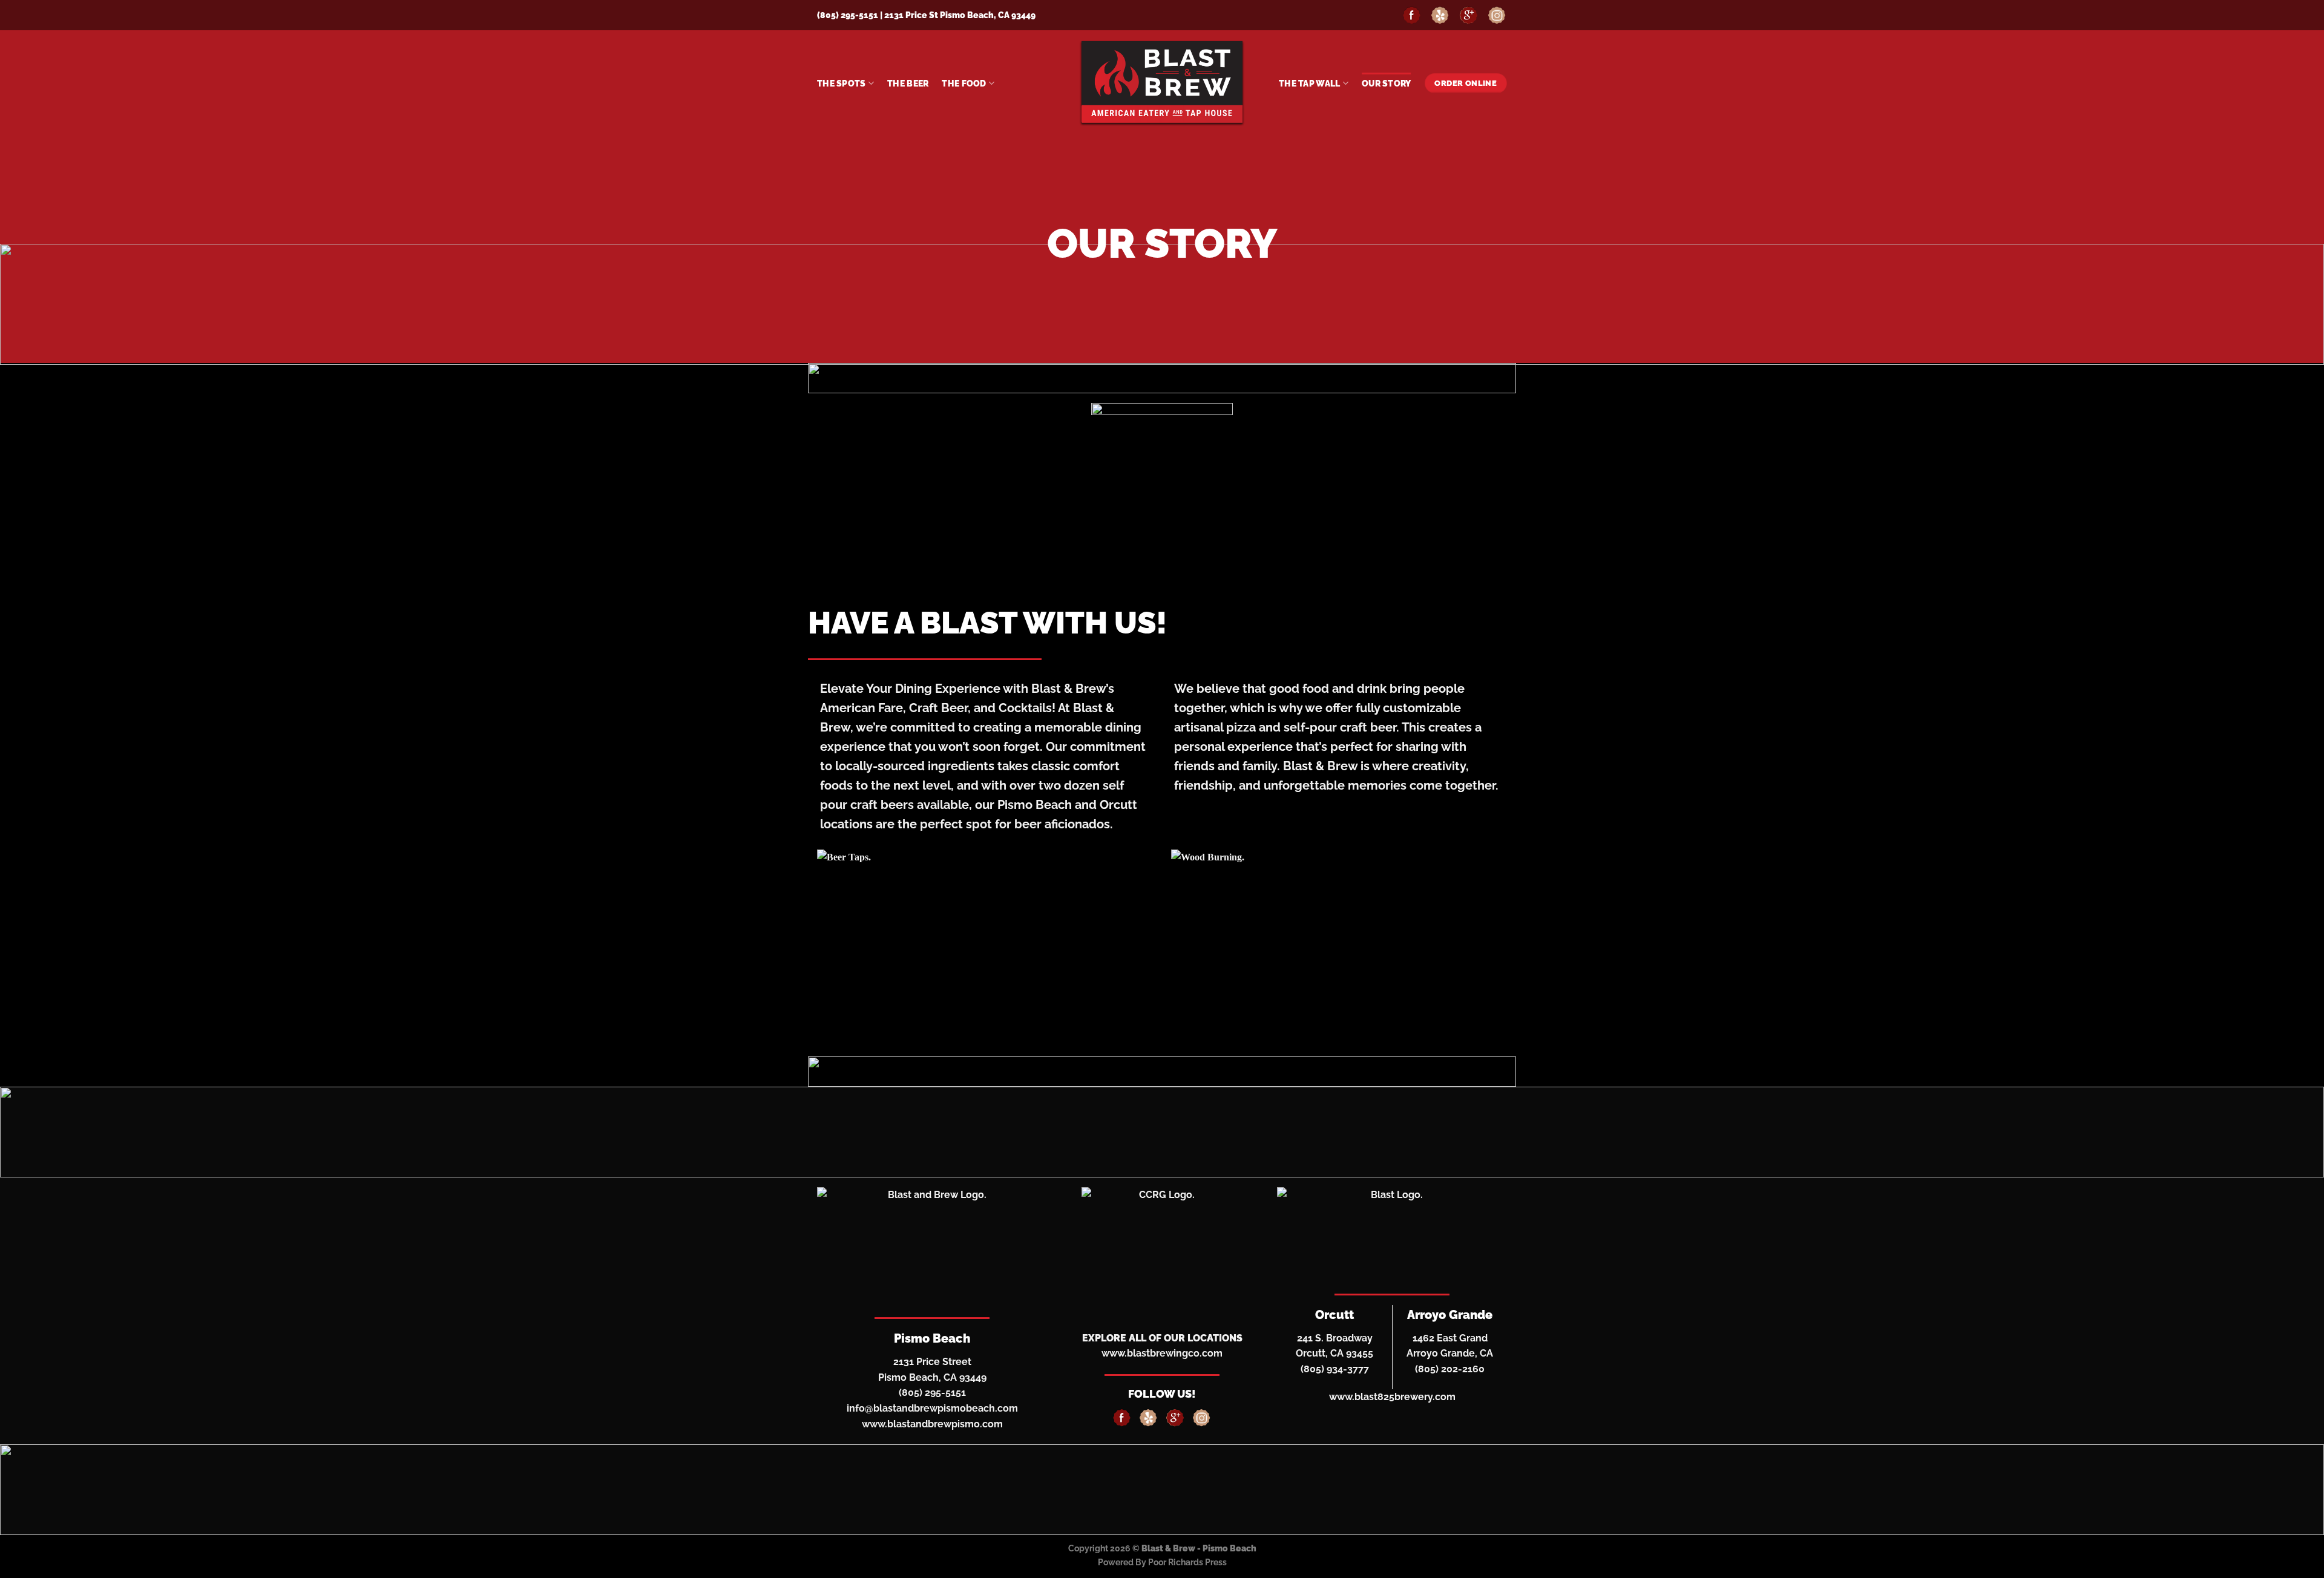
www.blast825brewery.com (1392, 1397)
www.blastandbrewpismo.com (932, 1424)
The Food (964, 83)
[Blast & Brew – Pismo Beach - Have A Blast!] (1162, 83)
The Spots (842, 83)
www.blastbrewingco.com (1162, 1353)
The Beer (908, 83)
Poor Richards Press (1187, 1562)
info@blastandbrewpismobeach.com (932, 1408)
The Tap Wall (1309, 83)
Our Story (1387, 83)
